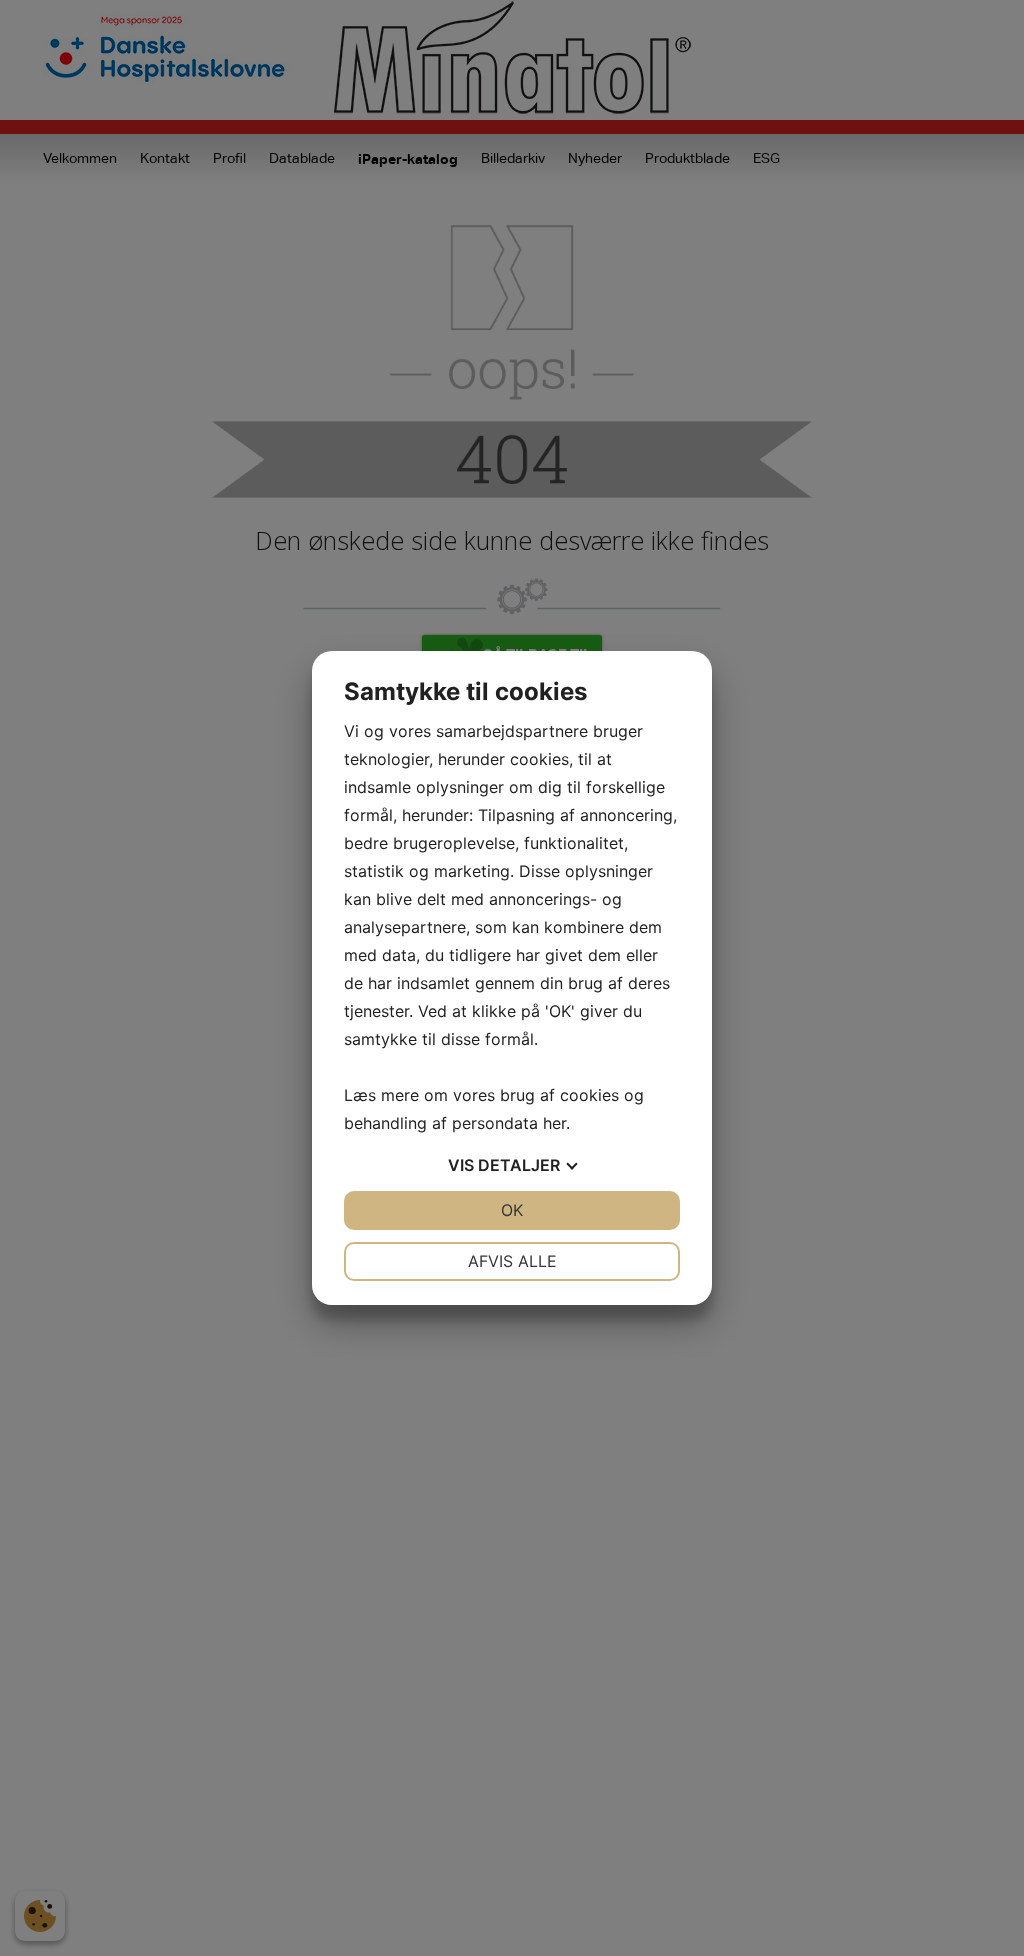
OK (512, 1210)
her (554, 1123)
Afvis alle (512, 1261)
